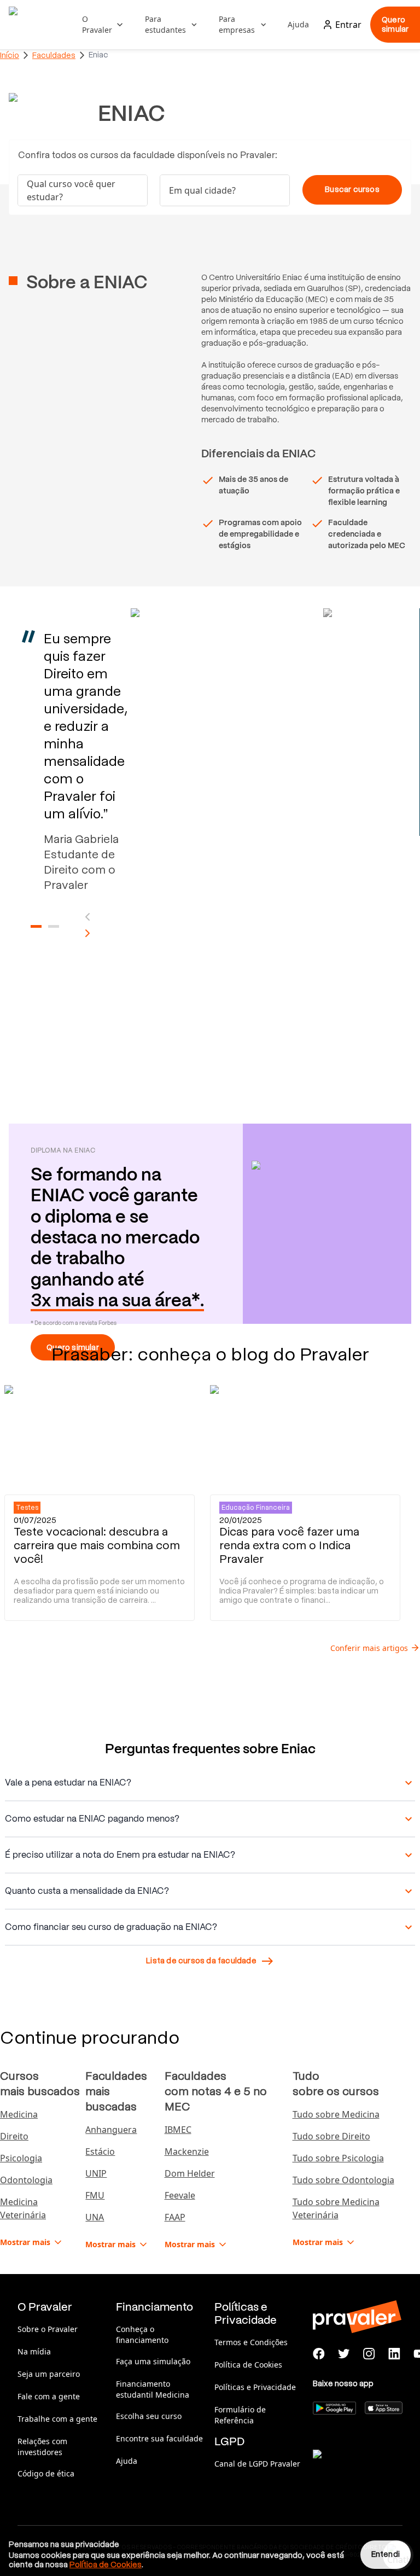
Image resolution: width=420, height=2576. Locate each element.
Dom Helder (190, 2173)
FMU (95, 2195)
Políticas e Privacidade (255, 2387)
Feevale (180, 2195)
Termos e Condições (251, 2342)
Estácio (100, 2151)
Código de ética (46, 2473)
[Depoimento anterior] (87, 917)
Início (10, 55)
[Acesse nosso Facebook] (319, 2354)
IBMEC (178, 2130)
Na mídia (34, 2351)
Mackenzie (187, 2151)
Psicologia (21, 2158)
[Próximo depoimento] (87, 933)
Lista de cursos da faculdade (201, 1961)
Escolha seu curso (149, 2416)
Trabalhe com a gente (57, 2419)
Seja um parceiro (49, 2374)
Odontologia (26, 2180)
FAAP (175, 2217)
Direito (14, 2136)
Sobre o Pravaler (48, 2329)
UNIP (96, 2173)
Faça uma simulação (153, 2361)
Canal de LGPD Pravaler (257, 2464)
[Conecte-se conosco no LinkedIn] (394, 2354)
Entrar (348, 25)
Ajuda (298, 24)
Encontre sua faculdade (159, 2438)
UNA (95, 2217)
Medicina (19, 2114)
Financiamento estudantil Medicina (153, 2389)
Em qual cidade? (202, 190)
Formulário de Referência (240, 2415)
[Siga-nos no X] (344, 2354)
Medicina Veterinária (23, 2208)
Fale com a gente (49, 2396)
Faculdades (54, 55)
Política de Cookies (248, 2365)
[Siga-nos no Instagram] (369, 2354)
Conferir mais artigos (369, 1648)
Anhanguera (111, 2130)
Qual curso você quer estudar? (71, 190)
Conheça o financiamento (142, 2334)
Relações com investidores (42, 2447)
